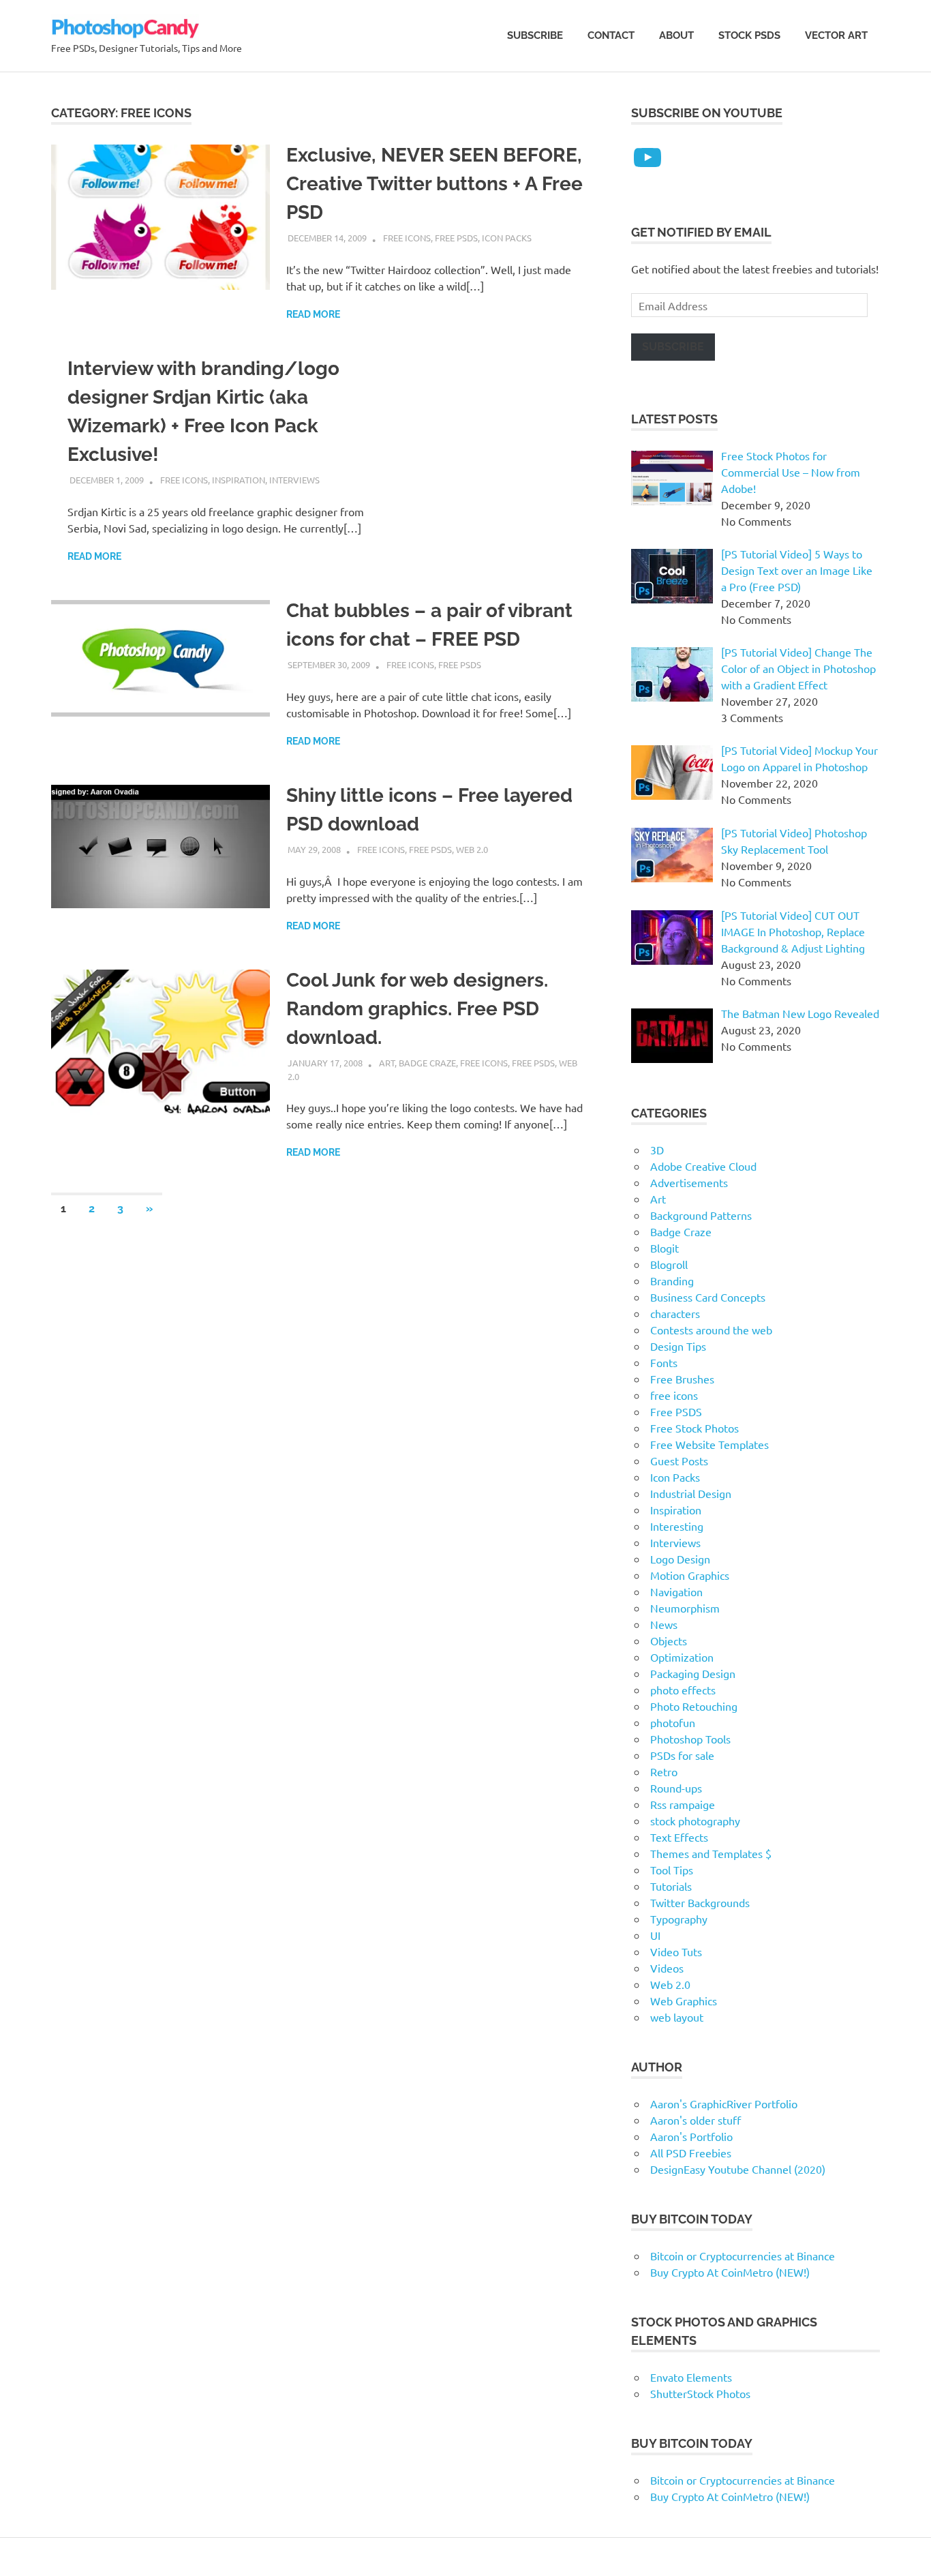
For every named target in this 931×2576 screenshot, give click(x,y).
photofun (673, 1722)
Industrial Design (691, 1493)
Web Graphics (684, 2001)
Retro (664, 1771)
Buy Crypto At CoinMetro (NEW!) (730, 2272)
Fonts (664, 1362)
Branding (672, 1280)
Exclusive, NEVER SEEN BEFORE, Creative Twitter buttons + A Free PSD (434, 184)
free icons (407, 238)
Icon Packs (507, 238)
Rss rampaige (683, 1804)
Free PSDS (456, 238)
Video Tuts (676, 1951)
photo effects (683, 1690)
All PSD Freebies (691, 2153)
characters (675, 1313)
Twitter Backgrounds (700, 1902)
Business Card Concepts (708, 1297)
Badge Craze (427, 1063)
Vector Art (836, 35)
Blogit (665, 1248)
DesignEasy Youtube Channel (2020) (738, 2169)
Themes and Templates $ (711, 1853)
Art (387, 1063)
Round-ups (676, 1788)
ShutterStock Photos (700, 2393)
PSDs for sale (682, 1755)
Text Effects (679, 1837)
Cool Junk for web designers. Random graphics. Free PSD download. (417, 1009)
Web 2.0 (472, 849)
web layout (677, 2017)
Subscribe (535, 35)
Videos (667, 1968)
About (676, 35)
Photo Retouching (694, 1706)
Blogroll (669, 1264)
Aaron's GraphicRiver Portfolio (724, 2103)
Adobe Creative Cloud (703, 1166)
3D (657, 1150)
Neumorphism (685, 1608)
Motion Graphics (690, 1575)
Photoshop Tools (690, 1739)
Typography (679, 1919)
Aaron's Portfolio (691, 2136)
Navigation (676, 1591)
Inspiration (239, 480)
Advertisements (689, 1182)
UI (655, 1935)
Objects (669, 1641)
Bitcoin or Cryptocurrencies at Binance (743, 2256)
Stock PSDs (749, 35)
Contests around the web (711, 1330)
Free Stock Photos (695, 1428)
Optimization (682, 1657)
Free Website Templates (709, 1444)
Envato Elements (691, 2377)
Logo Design (680, 1559)
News (664, 1624)
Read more (313, 314)
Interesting (677, 1526)
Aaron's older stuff (696, 2120)
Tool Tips (672, 1870)
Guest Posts (679, 1461)
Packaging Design (693, 1673)
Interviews (294, 480)
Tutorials (671, 1886)
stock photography (695, 1821)
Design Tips (678, 1346)
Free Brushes (682, 1379)
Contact (611, 35)
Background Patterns (701, 1215)
